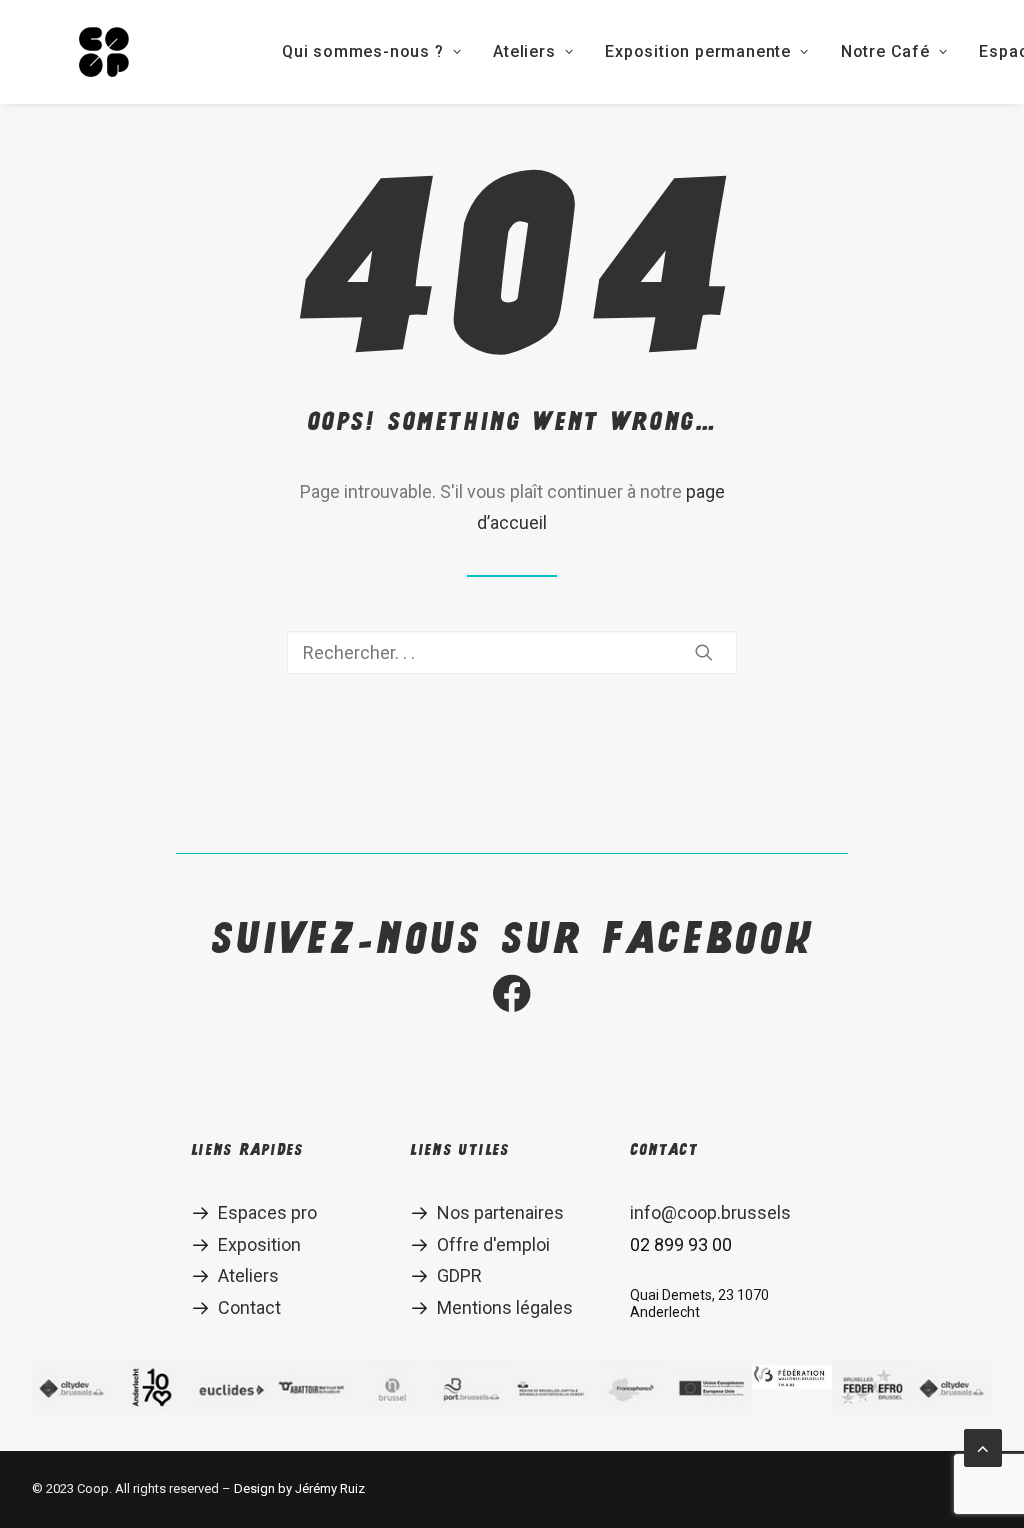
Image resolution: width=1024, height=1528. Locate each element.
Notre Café (885, 51)
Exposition (259, 1244)
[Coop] (104, 52)
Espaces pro (267, 1212)
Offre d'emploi (493, 1244)
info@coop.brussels (710, 1212)
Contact (249, 1307)
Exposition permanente (698, 51)
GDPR (459, 1275)
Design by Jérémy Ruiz (299, 1488)
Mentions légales (505, 1307)
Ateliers (524, 51)
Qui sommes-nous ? (363, 51)
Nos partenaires (500, 1212)
